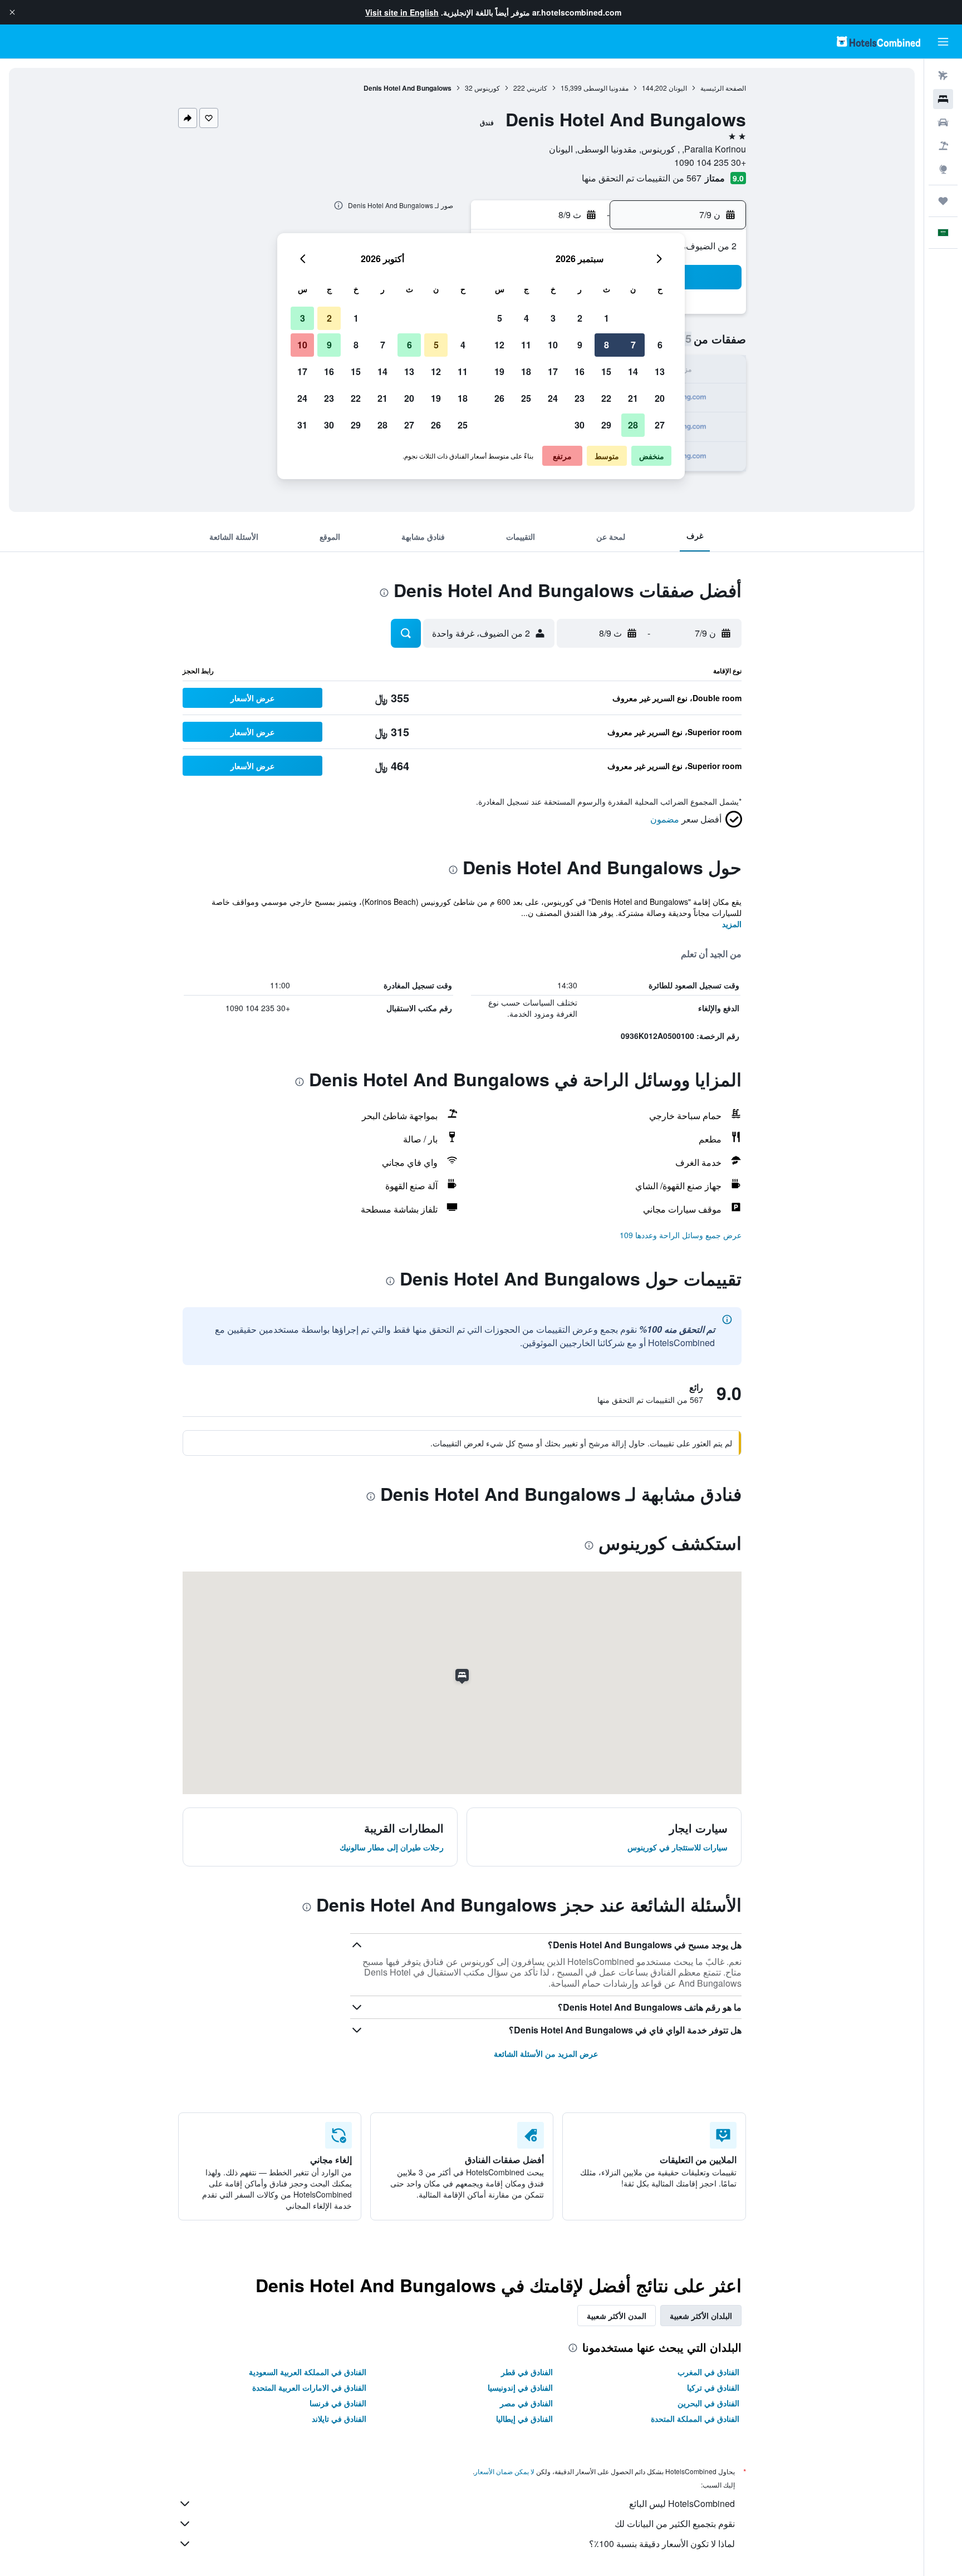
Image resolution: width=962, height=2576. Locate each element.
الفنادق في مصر (526, 2403)
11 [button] (526, 345)
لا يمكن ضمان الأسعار (504, 2471)
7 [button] (633, 345)
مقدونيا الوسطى (606, 88)
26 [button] (499, 398)
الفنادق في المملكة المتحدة (695, 2419)
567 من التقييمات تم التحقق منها (642, 178)
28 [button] (633, 425)
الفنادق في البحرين (708, 2403)
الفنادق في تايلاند (339, 2419)
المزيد (732, 924)
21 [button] (633, 398)
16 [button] (580, 371)
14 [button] (633, 371)
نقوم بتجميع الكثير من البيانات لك (675, 2523)
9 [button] (580, 345)
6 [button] (660, 345)
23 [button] (580, 398)
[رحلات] (943, 201)
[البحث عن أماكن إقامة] (943, 99)
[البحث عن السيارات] (943, 122)
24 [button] (553, 398)
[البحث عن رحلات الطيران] (943, 76)
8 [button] (607, 345)
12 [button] (499, 345)
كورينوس (487, 88)
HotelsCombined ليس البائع (682, 2503)
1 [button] (607, 318)
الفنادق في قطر (527, 2372)
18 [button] (526, 371)
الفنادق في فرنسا (338, 2403)
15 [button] (606, 371)
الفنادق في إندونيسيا (520, 2387)
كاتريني (537, 88)
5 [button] (500, 318)
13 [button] (660, 371)
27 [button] (660, 425)
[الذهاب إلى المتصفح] (943, 169)
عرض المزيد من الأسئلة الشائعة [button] (546, 2053)
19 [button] (499, 371)
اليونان (678, 88)
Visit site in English (402, 12)
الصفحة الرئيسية (723, 88)
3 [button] (553, 318)
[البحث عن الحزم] (943, 146)
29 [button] (606, 425)
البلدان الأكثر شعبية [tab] (701, 2316)
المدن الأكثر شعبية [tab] (617, 2316)
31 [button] (302, 425)
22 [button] (606, 398)
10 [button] (553, 345)
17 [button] (553, 371)
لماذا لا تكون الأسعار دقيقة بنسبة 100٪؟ (662, 2543)
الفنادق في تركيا (713, 2387)
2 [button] (580, 318)
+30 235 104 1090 (710, 162)
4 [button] (526, 318)
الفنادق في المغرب (708, 2372)
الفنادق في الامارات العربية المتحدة (309, 2387)
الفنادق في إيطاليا (524, 2419)
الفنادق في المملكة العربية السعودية (308, 2372)
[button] (12, 12)
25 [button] (526, 398)
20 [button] (660, 398)
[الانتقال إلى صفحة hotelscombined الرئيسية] (878, 41)
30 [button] (580, 425)
